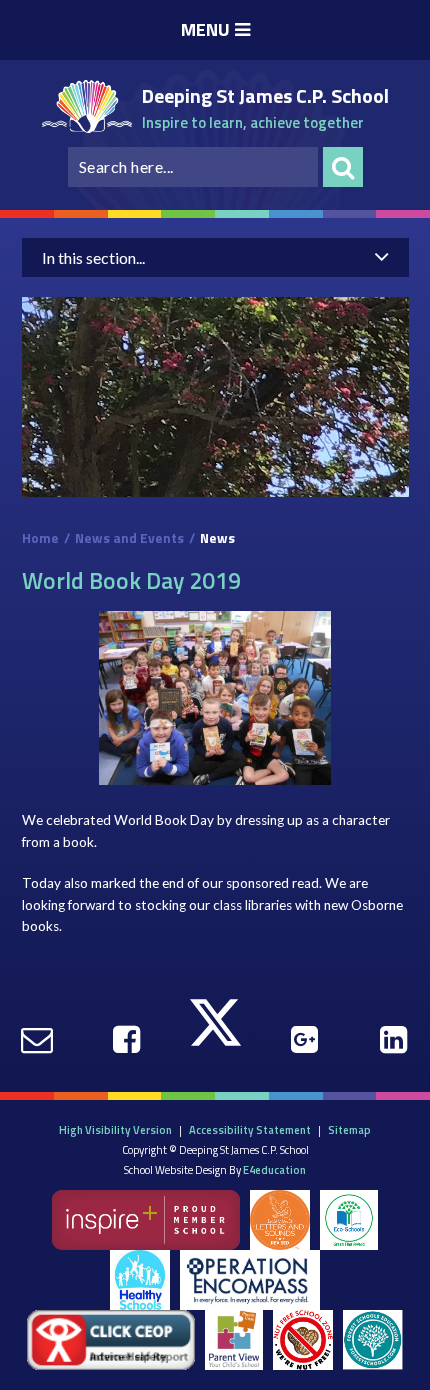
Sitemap (349, 1129)
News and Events (129, 538)
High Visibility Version (115, 1129)
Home (40, 538)
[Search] (343, 167)
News (217, 538)
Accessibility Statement (250, 1129)
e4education (274, 1169)
